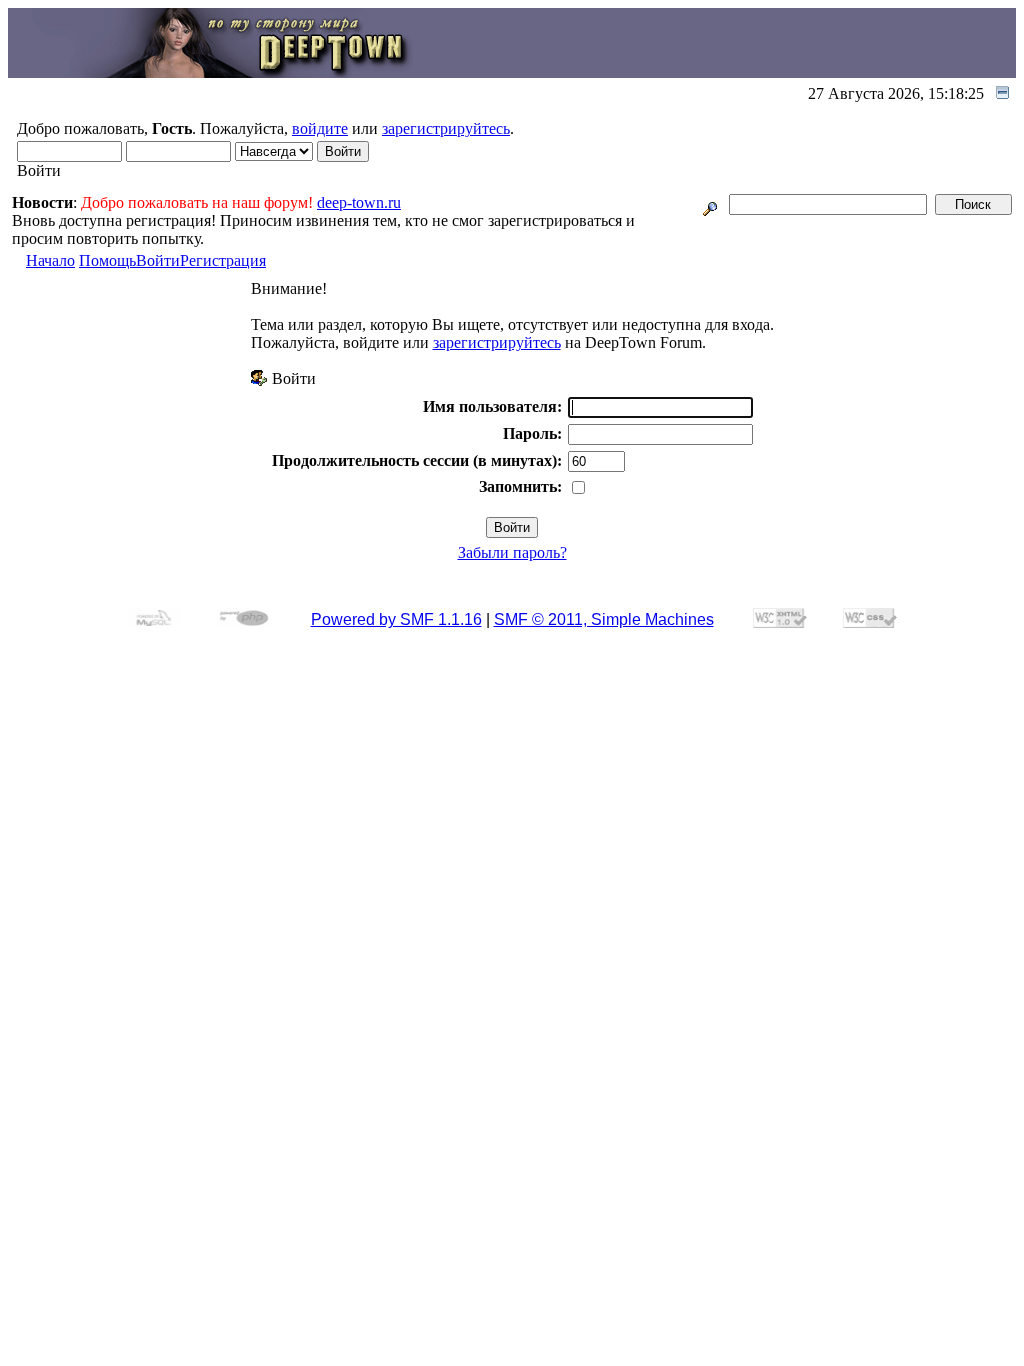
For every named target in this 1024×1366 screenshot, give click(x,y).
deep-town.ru (359, 202)
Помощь (107, 260)
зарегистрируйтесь (446, 128)
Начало (50, 260)
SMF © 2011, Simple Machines (604, 619)
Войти (158, 260)
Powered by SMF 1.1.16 (396, 619)
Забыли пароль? (512, 552)
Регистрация (223, 260)
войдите (320, 128)
